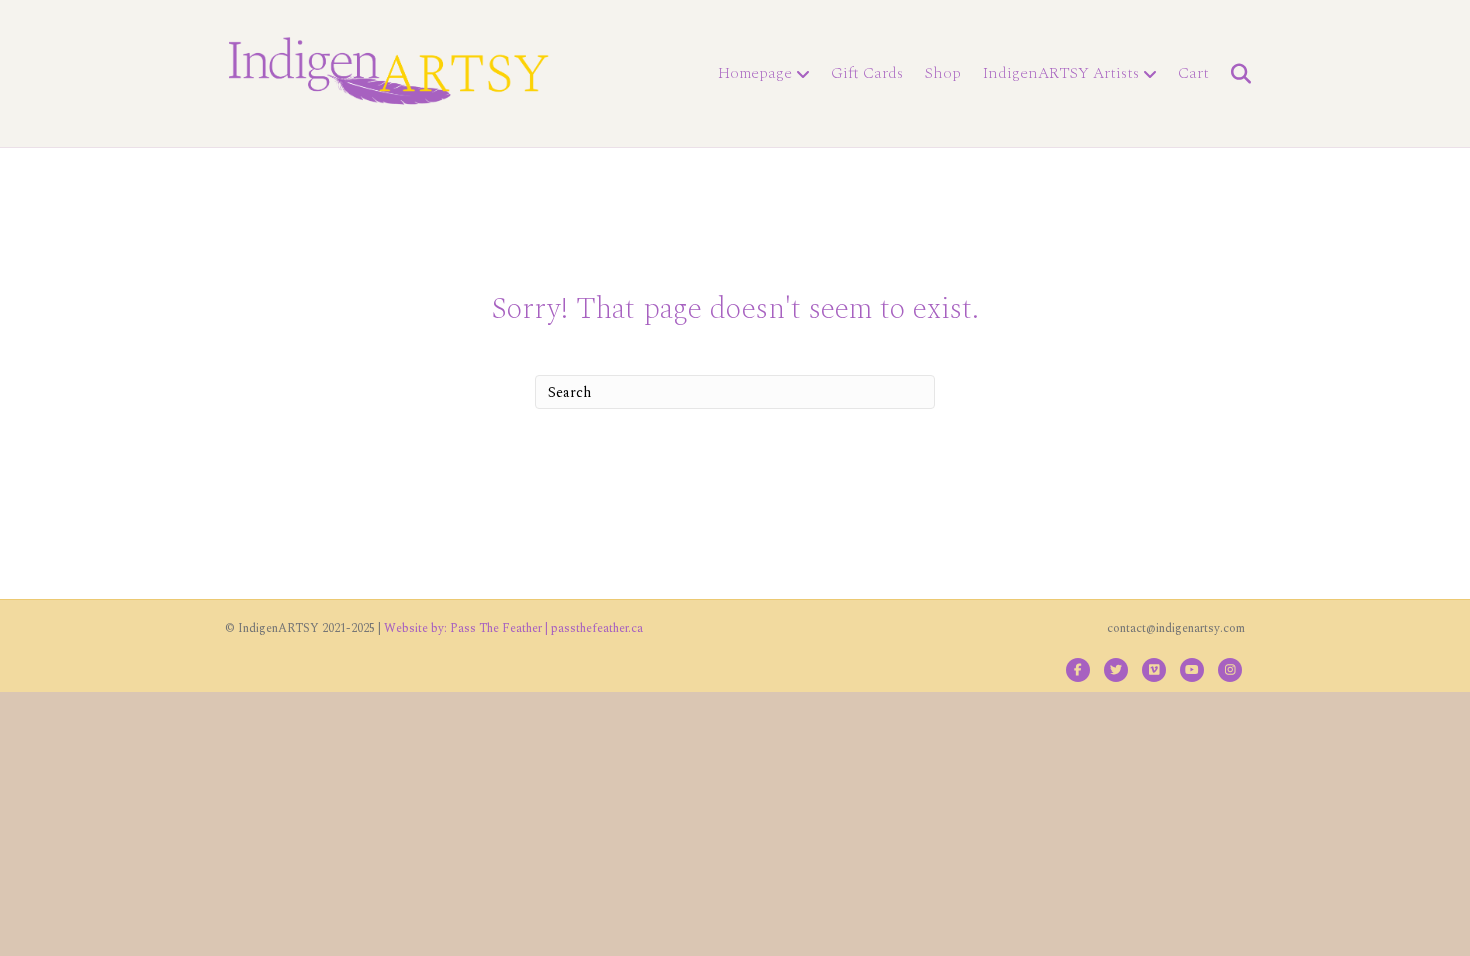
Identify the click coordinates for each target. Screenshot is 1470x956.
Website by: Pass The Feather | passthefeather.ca (513, 628)
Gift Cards (867, 73)
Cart (1193, 73)
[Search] (1232, 74)
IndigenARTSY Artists (1061, 73)
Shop (943, 73)
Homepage (755, 73)
